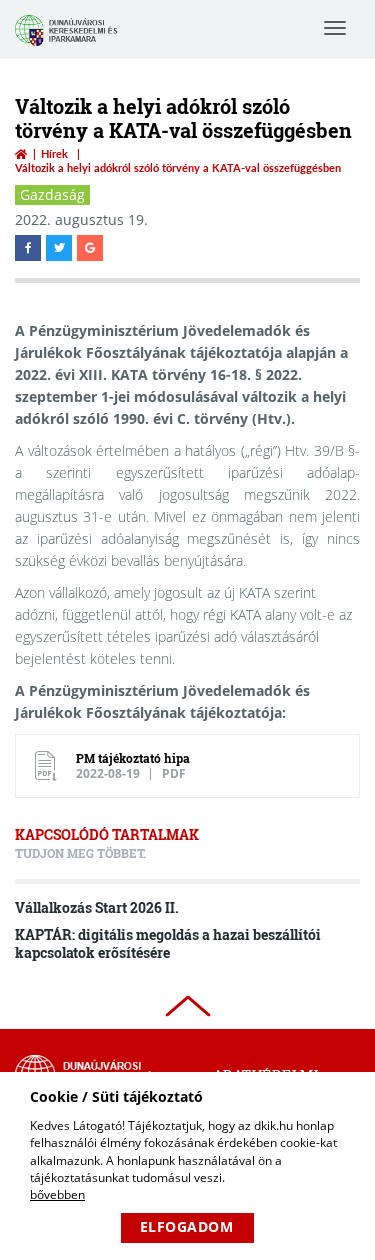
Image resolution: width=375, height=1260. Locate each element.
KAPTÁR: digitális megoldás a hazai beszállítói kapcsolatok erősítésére (168, 943)
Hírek (54, 153)
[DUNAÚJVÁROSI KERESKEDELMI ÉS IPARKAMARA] (69, 43)
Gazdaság (52, 194)
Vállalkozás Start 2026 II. (97, 907)
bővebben (57, 1194)
